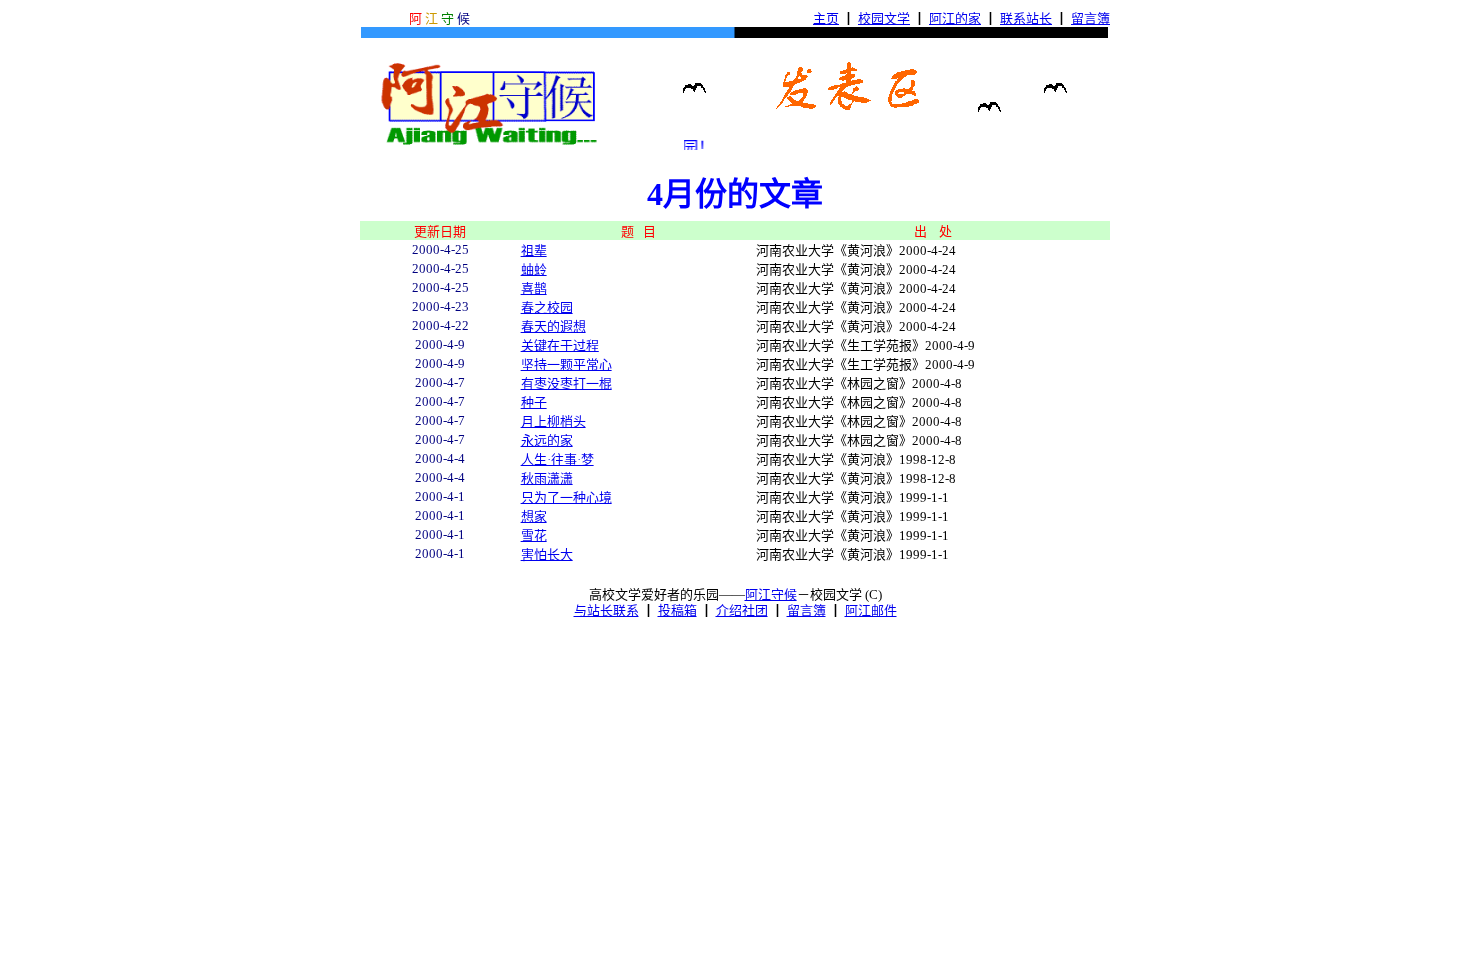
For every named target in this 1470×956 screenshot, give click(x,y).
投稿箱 (677, 610)
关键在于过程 (560, 345)
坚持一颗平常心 (566, 364)
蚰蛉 (534, 269)
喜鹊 (534, 288)
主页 (826, 18)
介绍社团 (742, 610)
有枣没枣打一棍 (566, 383)
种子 (534, 402)
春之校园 (547, 307)
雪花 (534, 535)
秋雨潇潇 (547, 478)
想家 (534, 516)
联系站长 (1026, 18)
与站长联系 (606, 610)
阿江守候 (771, 594)
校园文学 (884, 18)
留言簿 (1090, 18)
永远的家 (547, 440)
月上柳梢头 (553, 421)
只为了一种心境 (566, 497)
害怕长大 (547, 554)
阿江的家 (955, 18)
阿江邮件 (871, 610)
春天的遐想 (553, 326)
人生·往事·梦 (557, 459)
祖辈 (534, 250)
